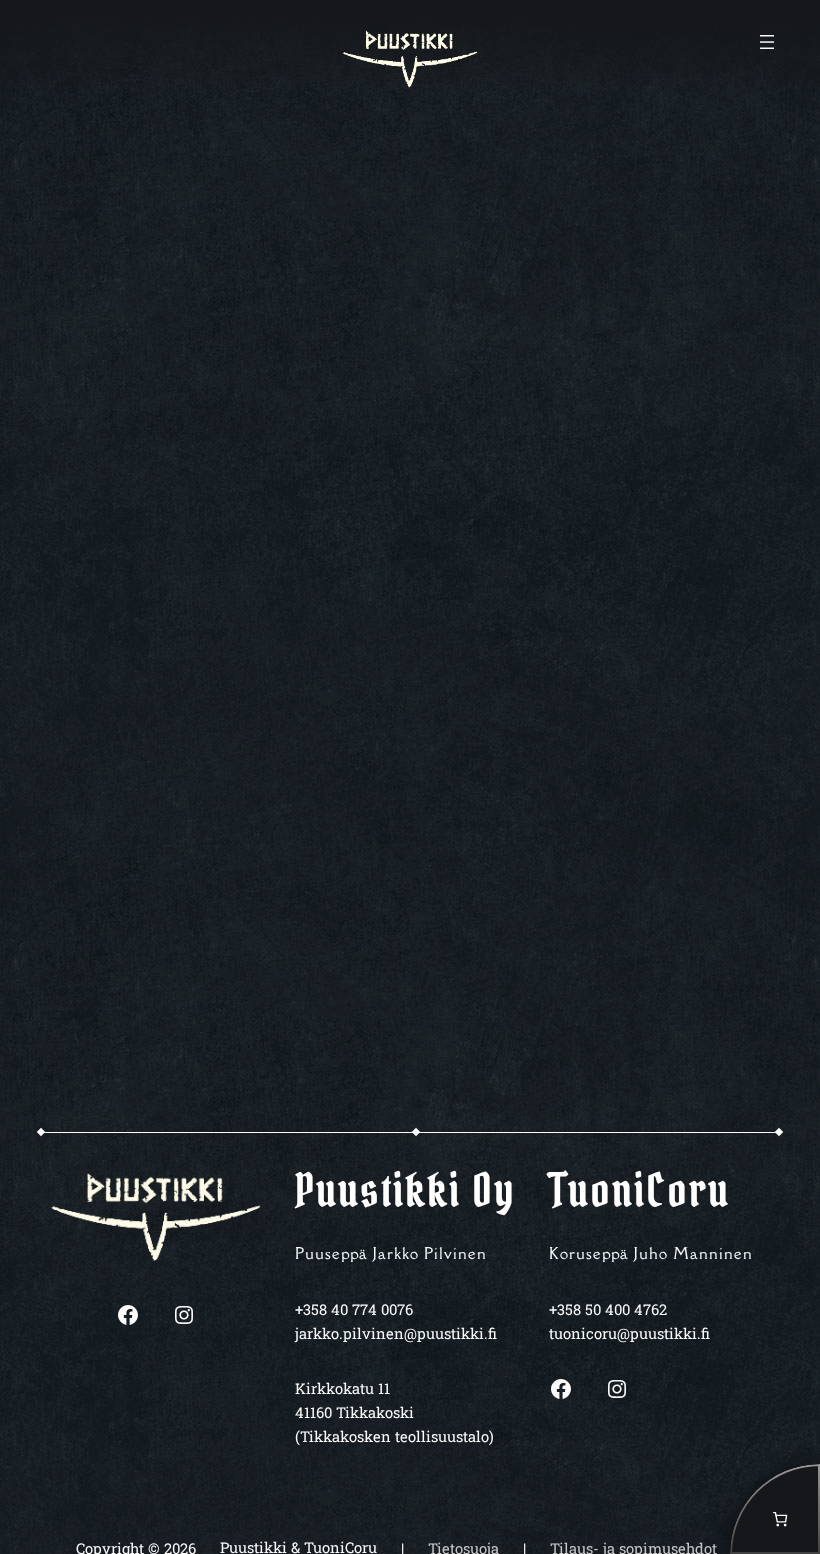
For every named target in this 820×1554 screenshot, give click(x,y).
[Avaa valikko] (767, 42)
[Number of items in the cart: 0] (775, 1509)
